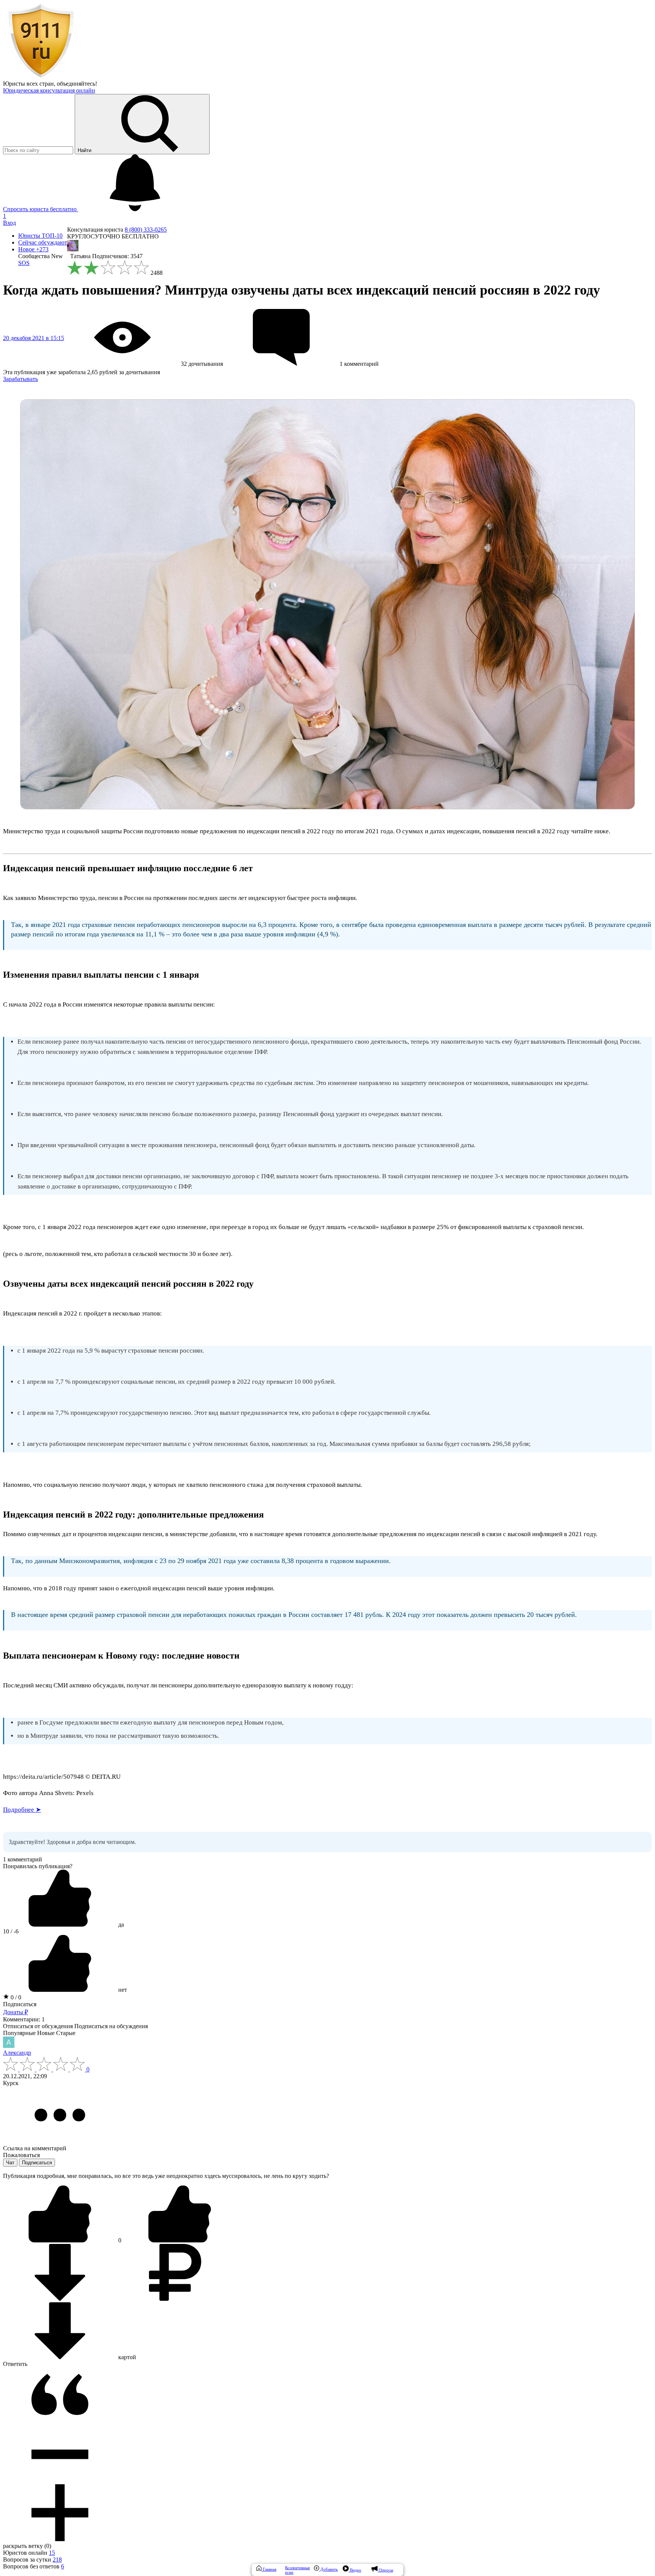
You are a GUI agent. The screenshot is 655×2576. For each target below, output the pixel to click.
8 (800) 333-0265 (146, 230)
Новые (46, 2033)
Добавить (328, 2569)
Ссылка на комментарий (35, 2148)
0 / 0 (15, 1997)
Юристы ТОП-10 (40, 236)
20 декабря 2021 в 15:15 (34, 338)
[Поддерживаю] (61, 2240)
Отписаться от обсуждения (38, 2026)
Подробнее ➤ (22, 1810)
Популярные (19, 2033)
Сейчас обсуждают (43, 242)
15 (52, 2553)
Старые (66, 2033)
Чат (10, 2163)
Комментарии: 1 (24, 2019)
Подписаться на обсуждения (111, 2026)
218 (57, 2560)
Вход (9, 223)
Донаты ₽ (16, 2012)
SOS (24, 263)
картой (126, 2357)
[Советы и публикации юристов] (41, 77)
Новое (33, 249)
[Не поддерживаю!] (180, 2240)
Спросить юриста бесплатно (41, 209)
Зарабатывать (20, 379)
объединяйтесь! (77, 84)
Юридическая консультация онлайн (49, 90)
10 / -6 (11, 1931)
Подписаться (20, 2004)
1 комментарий (23, 1859)
